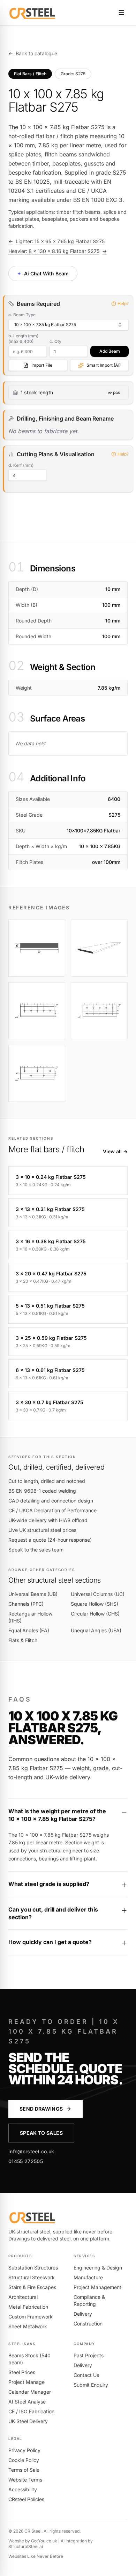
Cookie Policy (24, 2460)
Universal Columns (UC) (98, 1594)
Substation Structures (33, 2268)
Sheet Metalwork (28, 2326)
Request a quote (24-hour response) (50, 1540)
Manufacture (88, 2277)
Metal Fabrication (28, 2307)
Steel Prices (22, 2372)
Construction (88, 2324)
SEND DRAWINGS (41, 2109)
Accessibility (23, 2489)
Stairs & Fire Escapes (32, 2287)
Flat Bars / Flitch (30, 74)
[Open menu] (121, 13)
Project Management (97, 2287)
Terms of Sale (24, 2470)
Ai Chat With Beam (42, 273)
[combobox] (69, 325)
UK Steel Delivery (28, 2421)
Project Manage (27, 2382)
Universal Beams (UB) (33, 1594)
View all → (115, 1151)
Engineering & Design (98, 2268)
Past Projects (89, 2355)
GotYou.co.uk (44, 2541)
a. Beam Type (22, 315)
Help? (123, 304)
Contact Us (86, 2375)
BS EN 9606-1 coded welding (42, 1491)
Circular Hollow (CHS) (95, 1614)
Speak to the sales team (36, 1550)
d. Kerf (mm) (21, 465)
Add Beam (110, 351)
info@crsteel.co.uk (31, 2151)
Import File (42, 365)
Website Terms (25, 2480)
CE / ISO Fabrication (31, 2411)
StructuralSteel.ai (26, 2546)
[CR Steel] (32, 13)
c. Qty (55, 341)
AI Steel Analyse (27, 2402)
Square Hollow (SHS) (95, 1604)
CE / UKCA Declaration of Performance (52, 1510)
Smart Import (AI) (104, 365)
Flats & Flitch (23, 1640)
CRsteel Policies (26, 2499)
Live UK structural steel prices (42, 1530)
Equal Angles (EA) (29, 1630)
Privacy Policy (24, 2450)
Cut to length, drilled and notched (47, 1481)
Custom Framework (31, 2317)
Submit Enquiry (91, 2385)
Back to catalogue (33, 53)
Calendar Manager (30, 2392)
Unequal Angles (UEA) (96, 1630)
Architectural (23, 2297)
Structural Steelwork (32, 2277)
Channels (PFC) (26, 1604)
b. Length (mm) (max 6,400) (23, 339)
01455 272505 (26, 2161)
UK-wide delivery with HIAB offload (48, 1520)
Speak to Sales (41, 2133)
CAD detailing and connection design (51, 1501)
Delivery (83, 2314)
